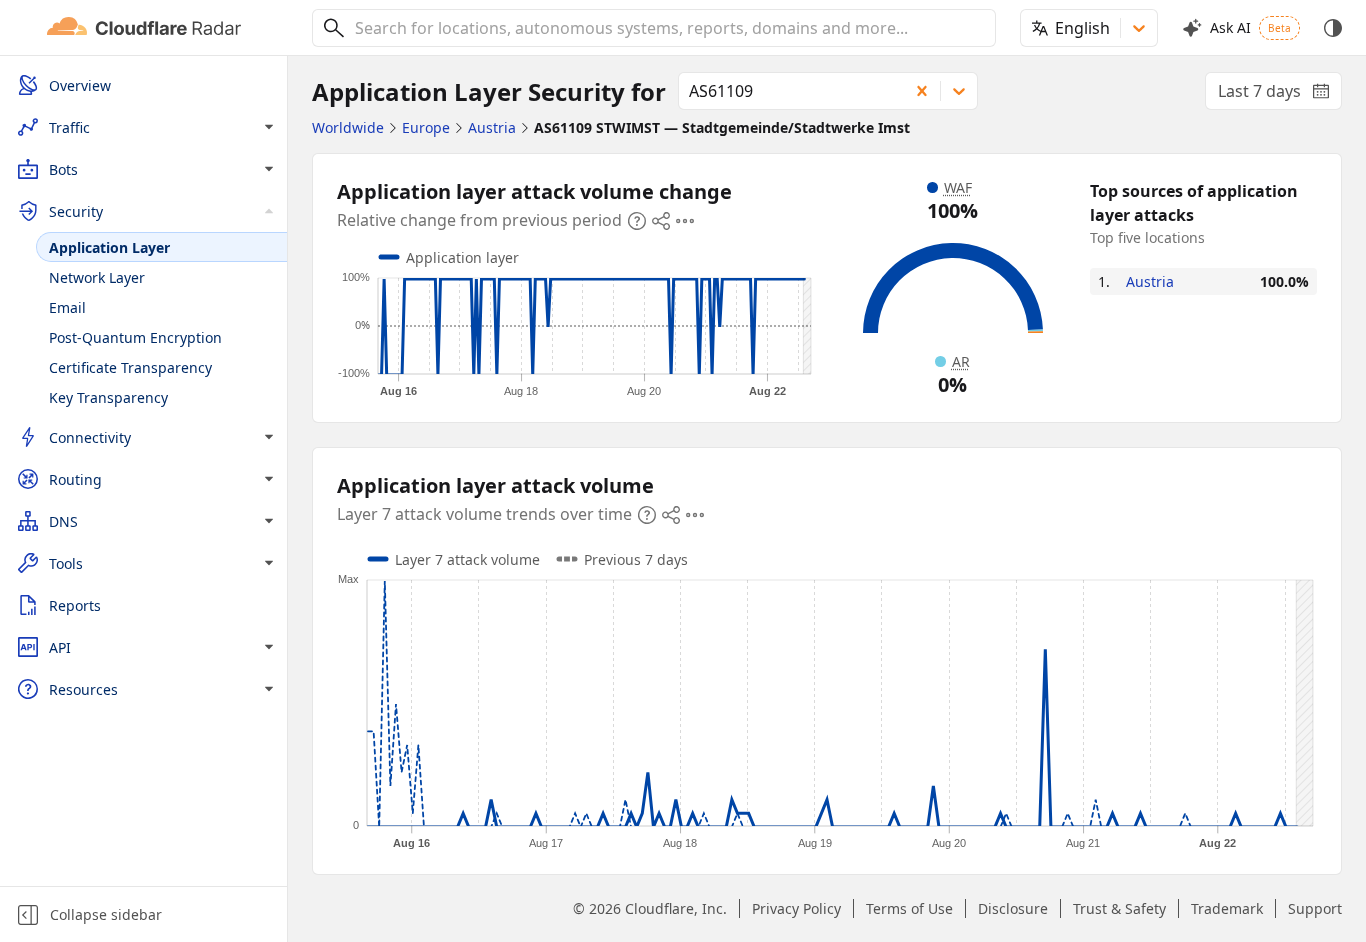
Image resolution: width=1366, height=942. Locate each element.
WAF (958, 187)
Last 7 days (1280, 95)
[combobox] (668, 28)
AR (961, 361)
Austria (1150, 281)
